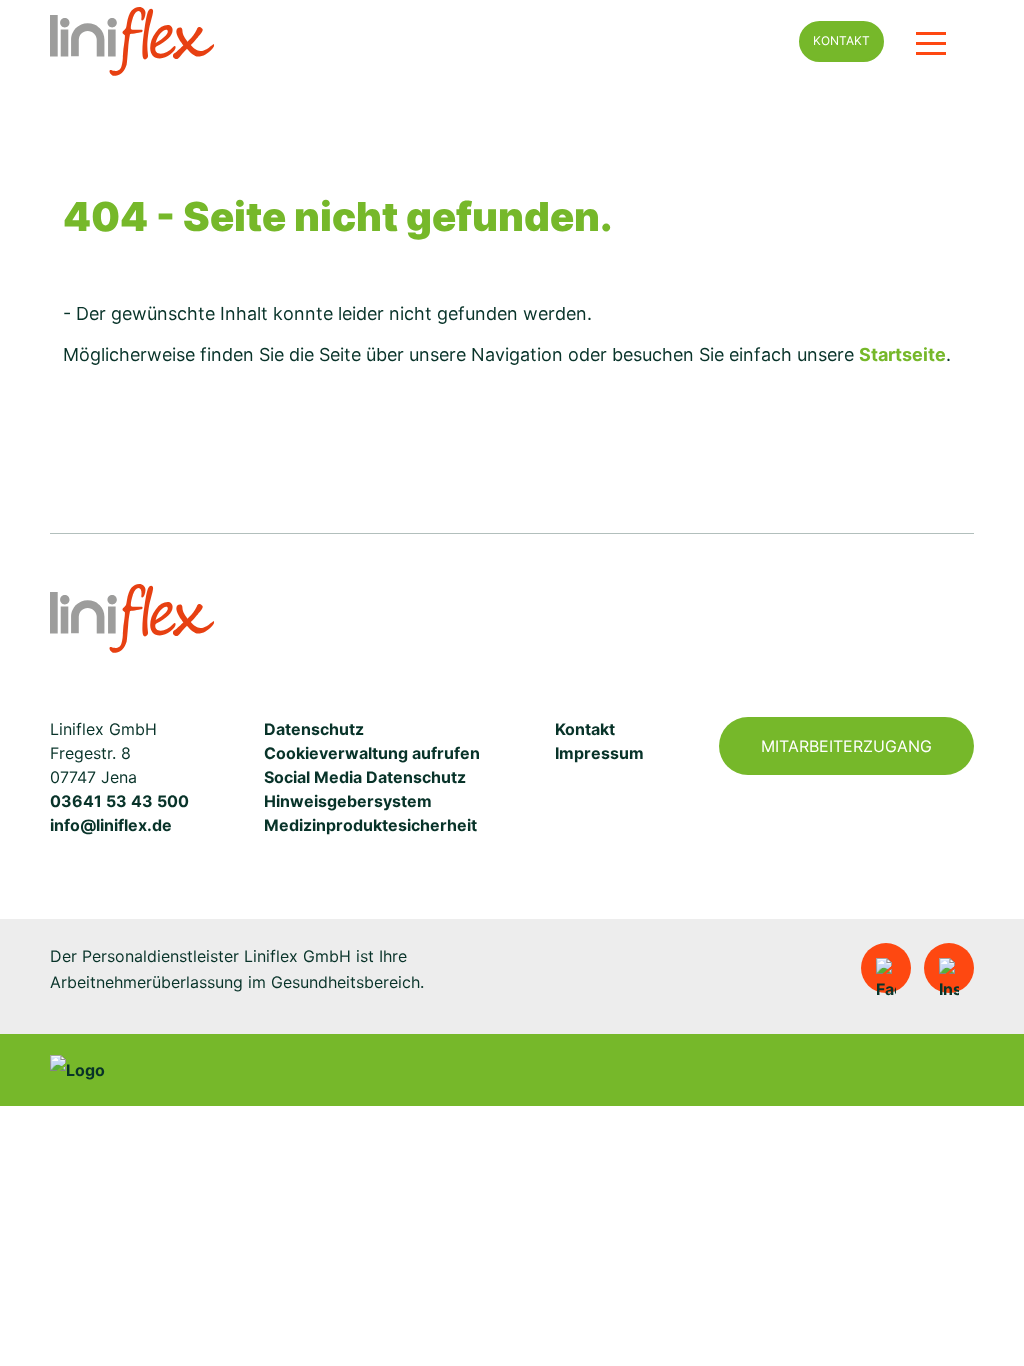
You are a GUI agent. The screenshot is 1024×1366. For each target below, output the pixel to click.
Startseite (902, 354)
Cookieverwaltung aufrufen (372, 753)
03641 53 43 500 (119, 801)
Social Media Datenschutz (365, 777)
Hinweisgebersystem (348, 801)
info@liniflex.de (111, 825)
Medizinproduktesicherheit (370, 825)
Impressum (599, 753)
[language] (759, 41)
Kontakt (841, 40)
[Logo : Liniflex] (132, 619)
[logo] (386, 42)
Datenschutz (314, 729)
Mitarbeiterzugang (846, 746)
